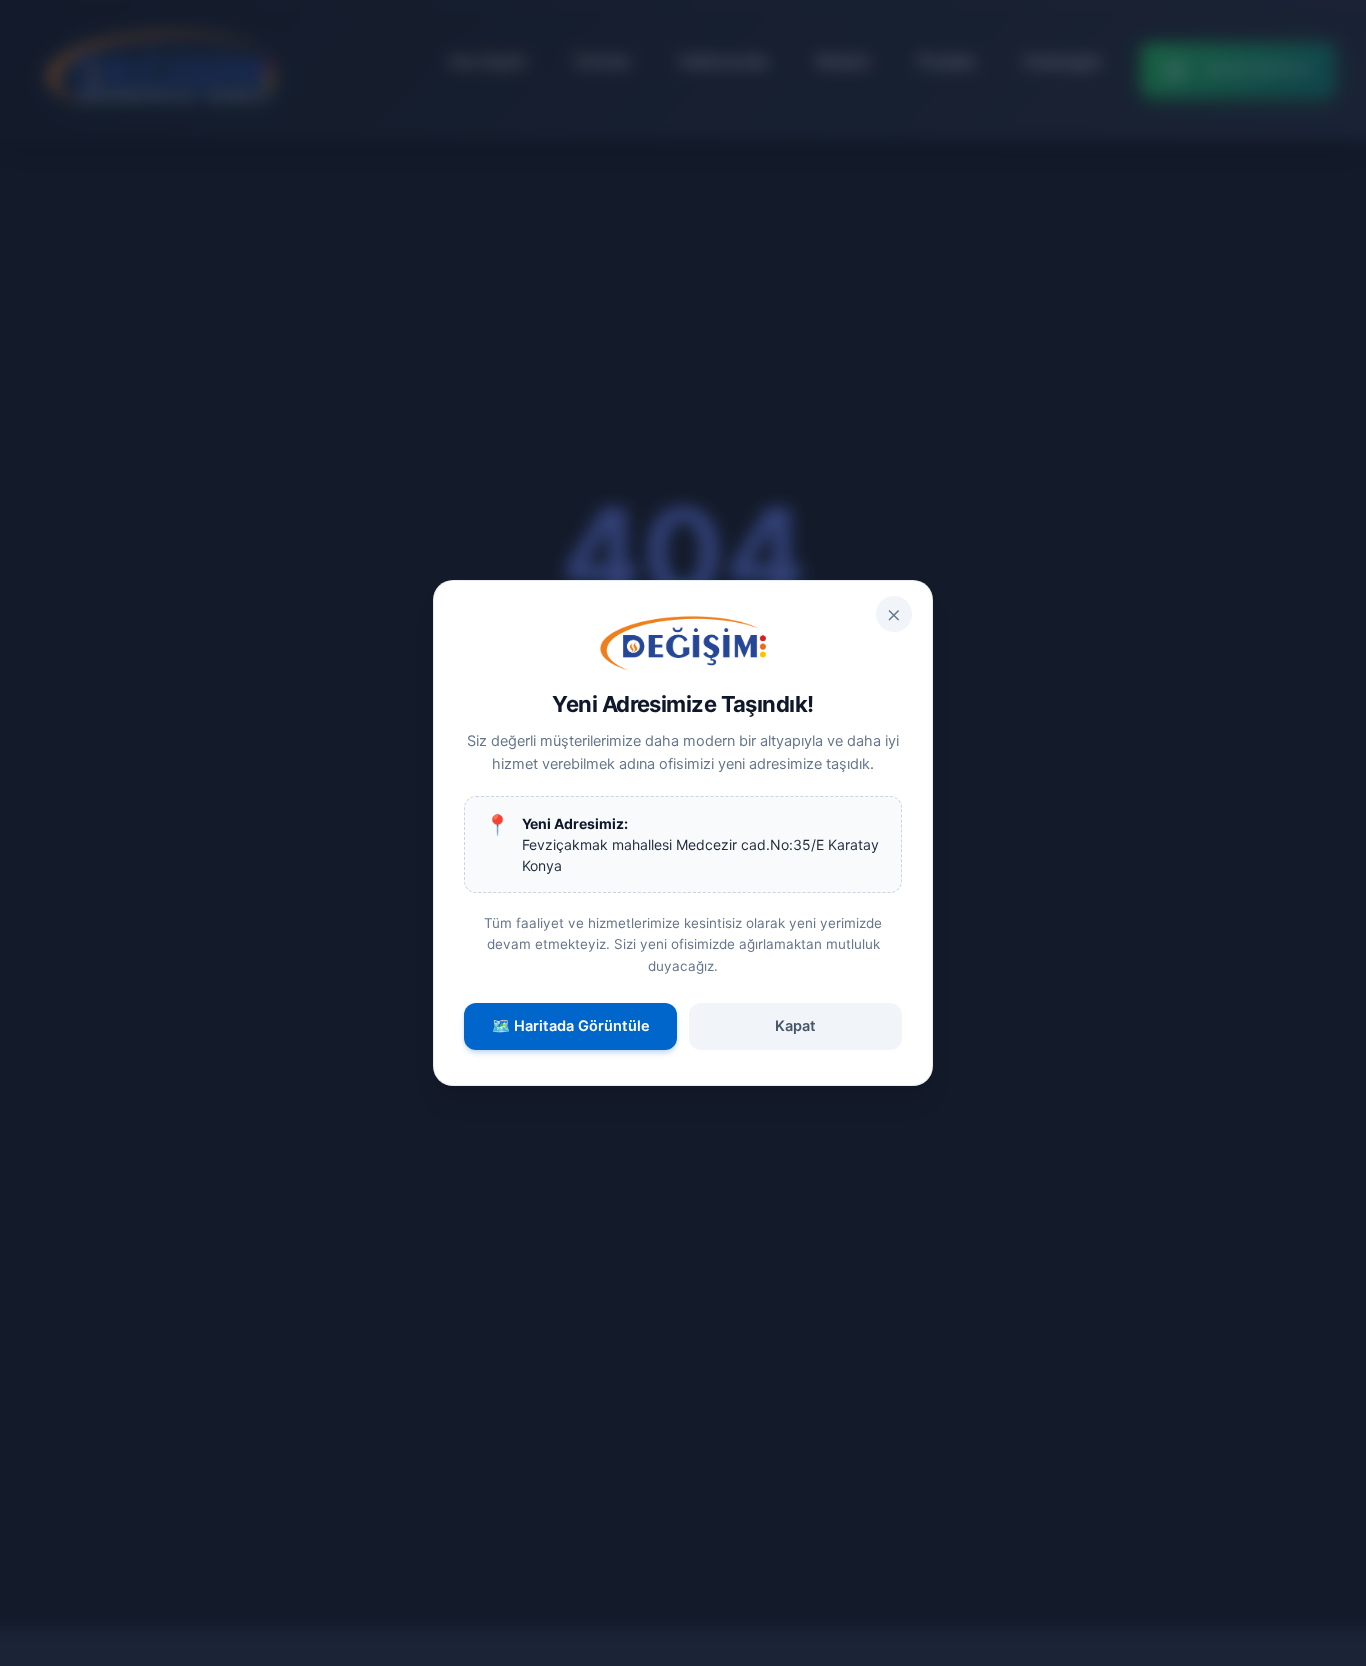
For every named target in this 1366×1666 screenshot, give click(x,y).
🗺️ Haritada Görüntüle (571, 1026)
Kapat (795, 1026)
